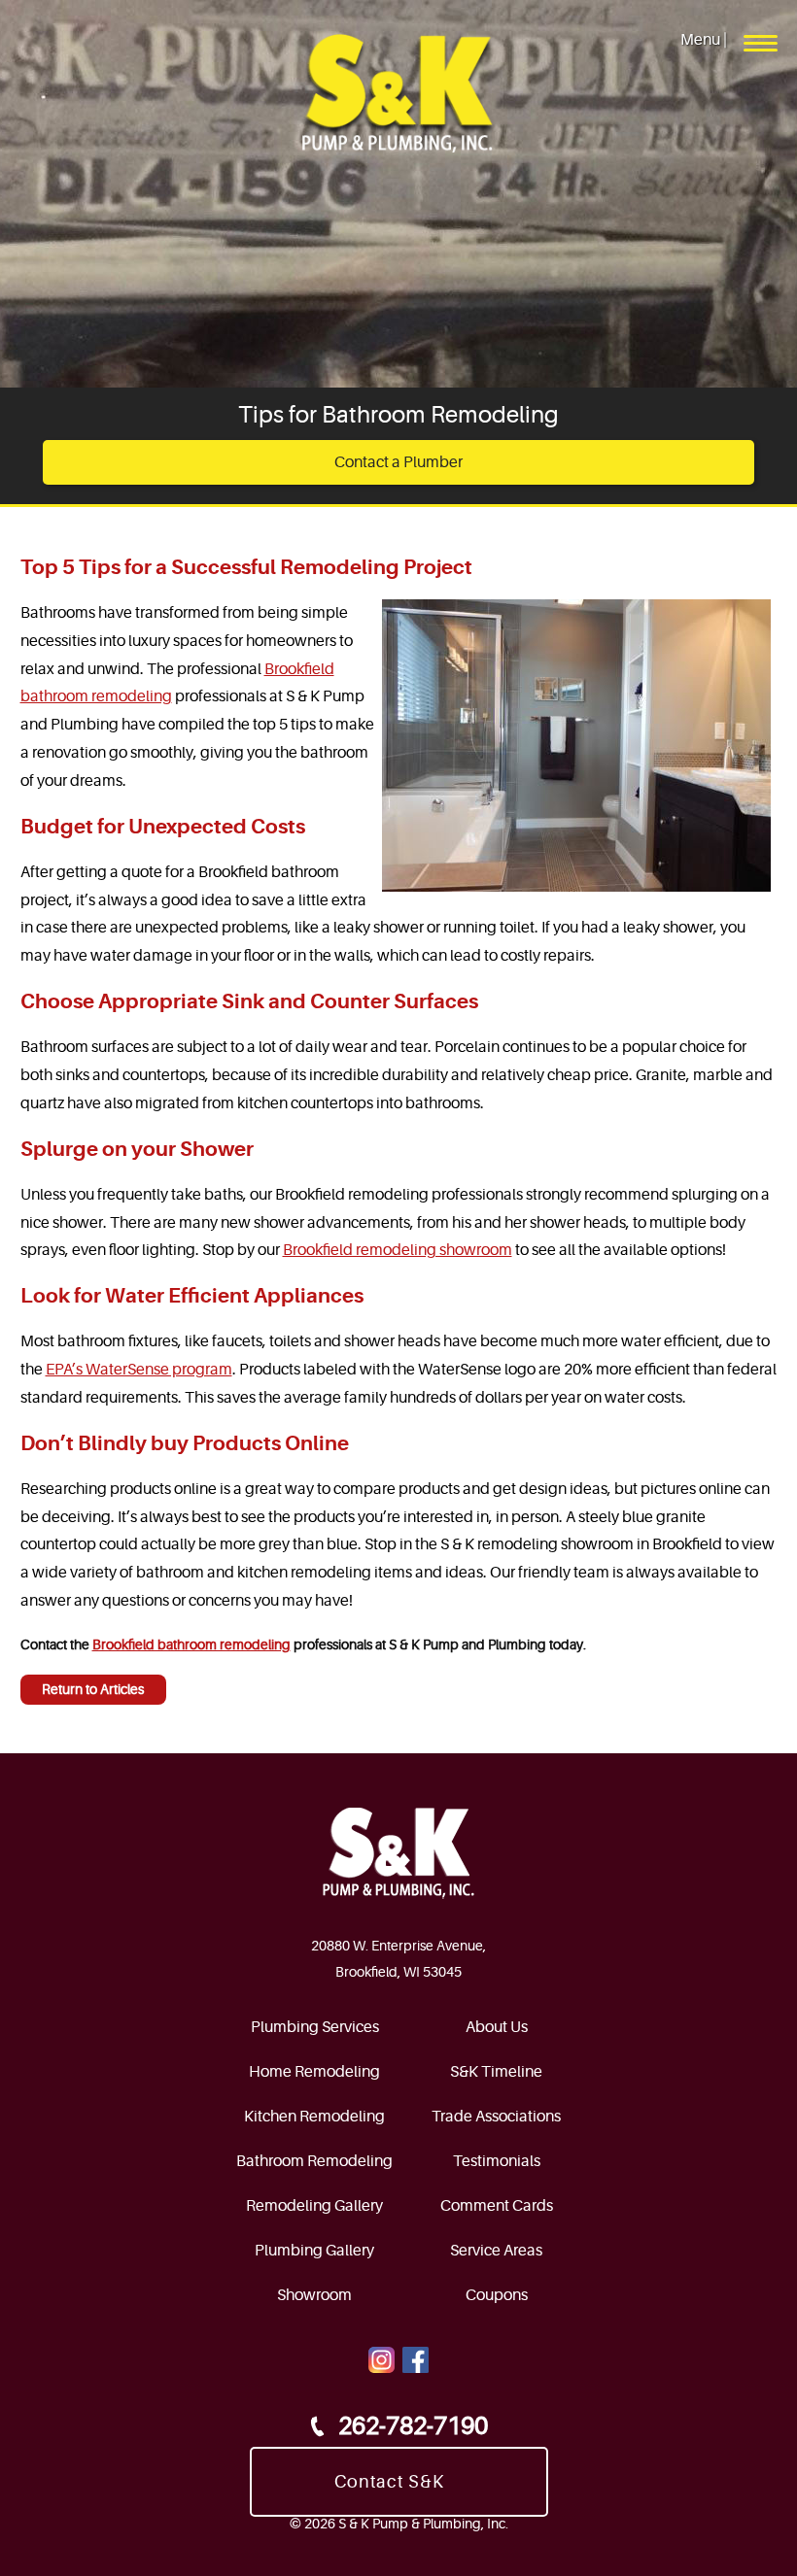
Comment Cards (497, 2206)
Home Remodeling (314, 2072)
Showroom (314, 2295)
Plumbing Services (315, 2027)
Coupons (497, 2295)
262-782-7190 (413, 2426)
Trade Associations (496, 2117)
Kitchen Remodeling (314, 2117)
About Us (497, 2027)
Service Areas (496, 2251)
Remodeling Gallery (314, 2206)
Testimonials (497, 2161)
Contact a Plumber (398, 462)
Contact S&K (389, 2482)
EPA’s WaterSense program (139, 1370)
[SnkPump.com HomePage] (399, 1853)
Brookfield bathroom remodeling (191, 1644)
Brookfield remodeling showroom (398, 1250)
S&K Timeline (496, 2072)
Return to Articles (93, 1689)
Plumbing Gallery (314, 2251)
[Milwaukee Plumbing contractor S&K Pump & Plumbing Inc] (399, 95)
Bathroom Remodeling (314, 2161)
